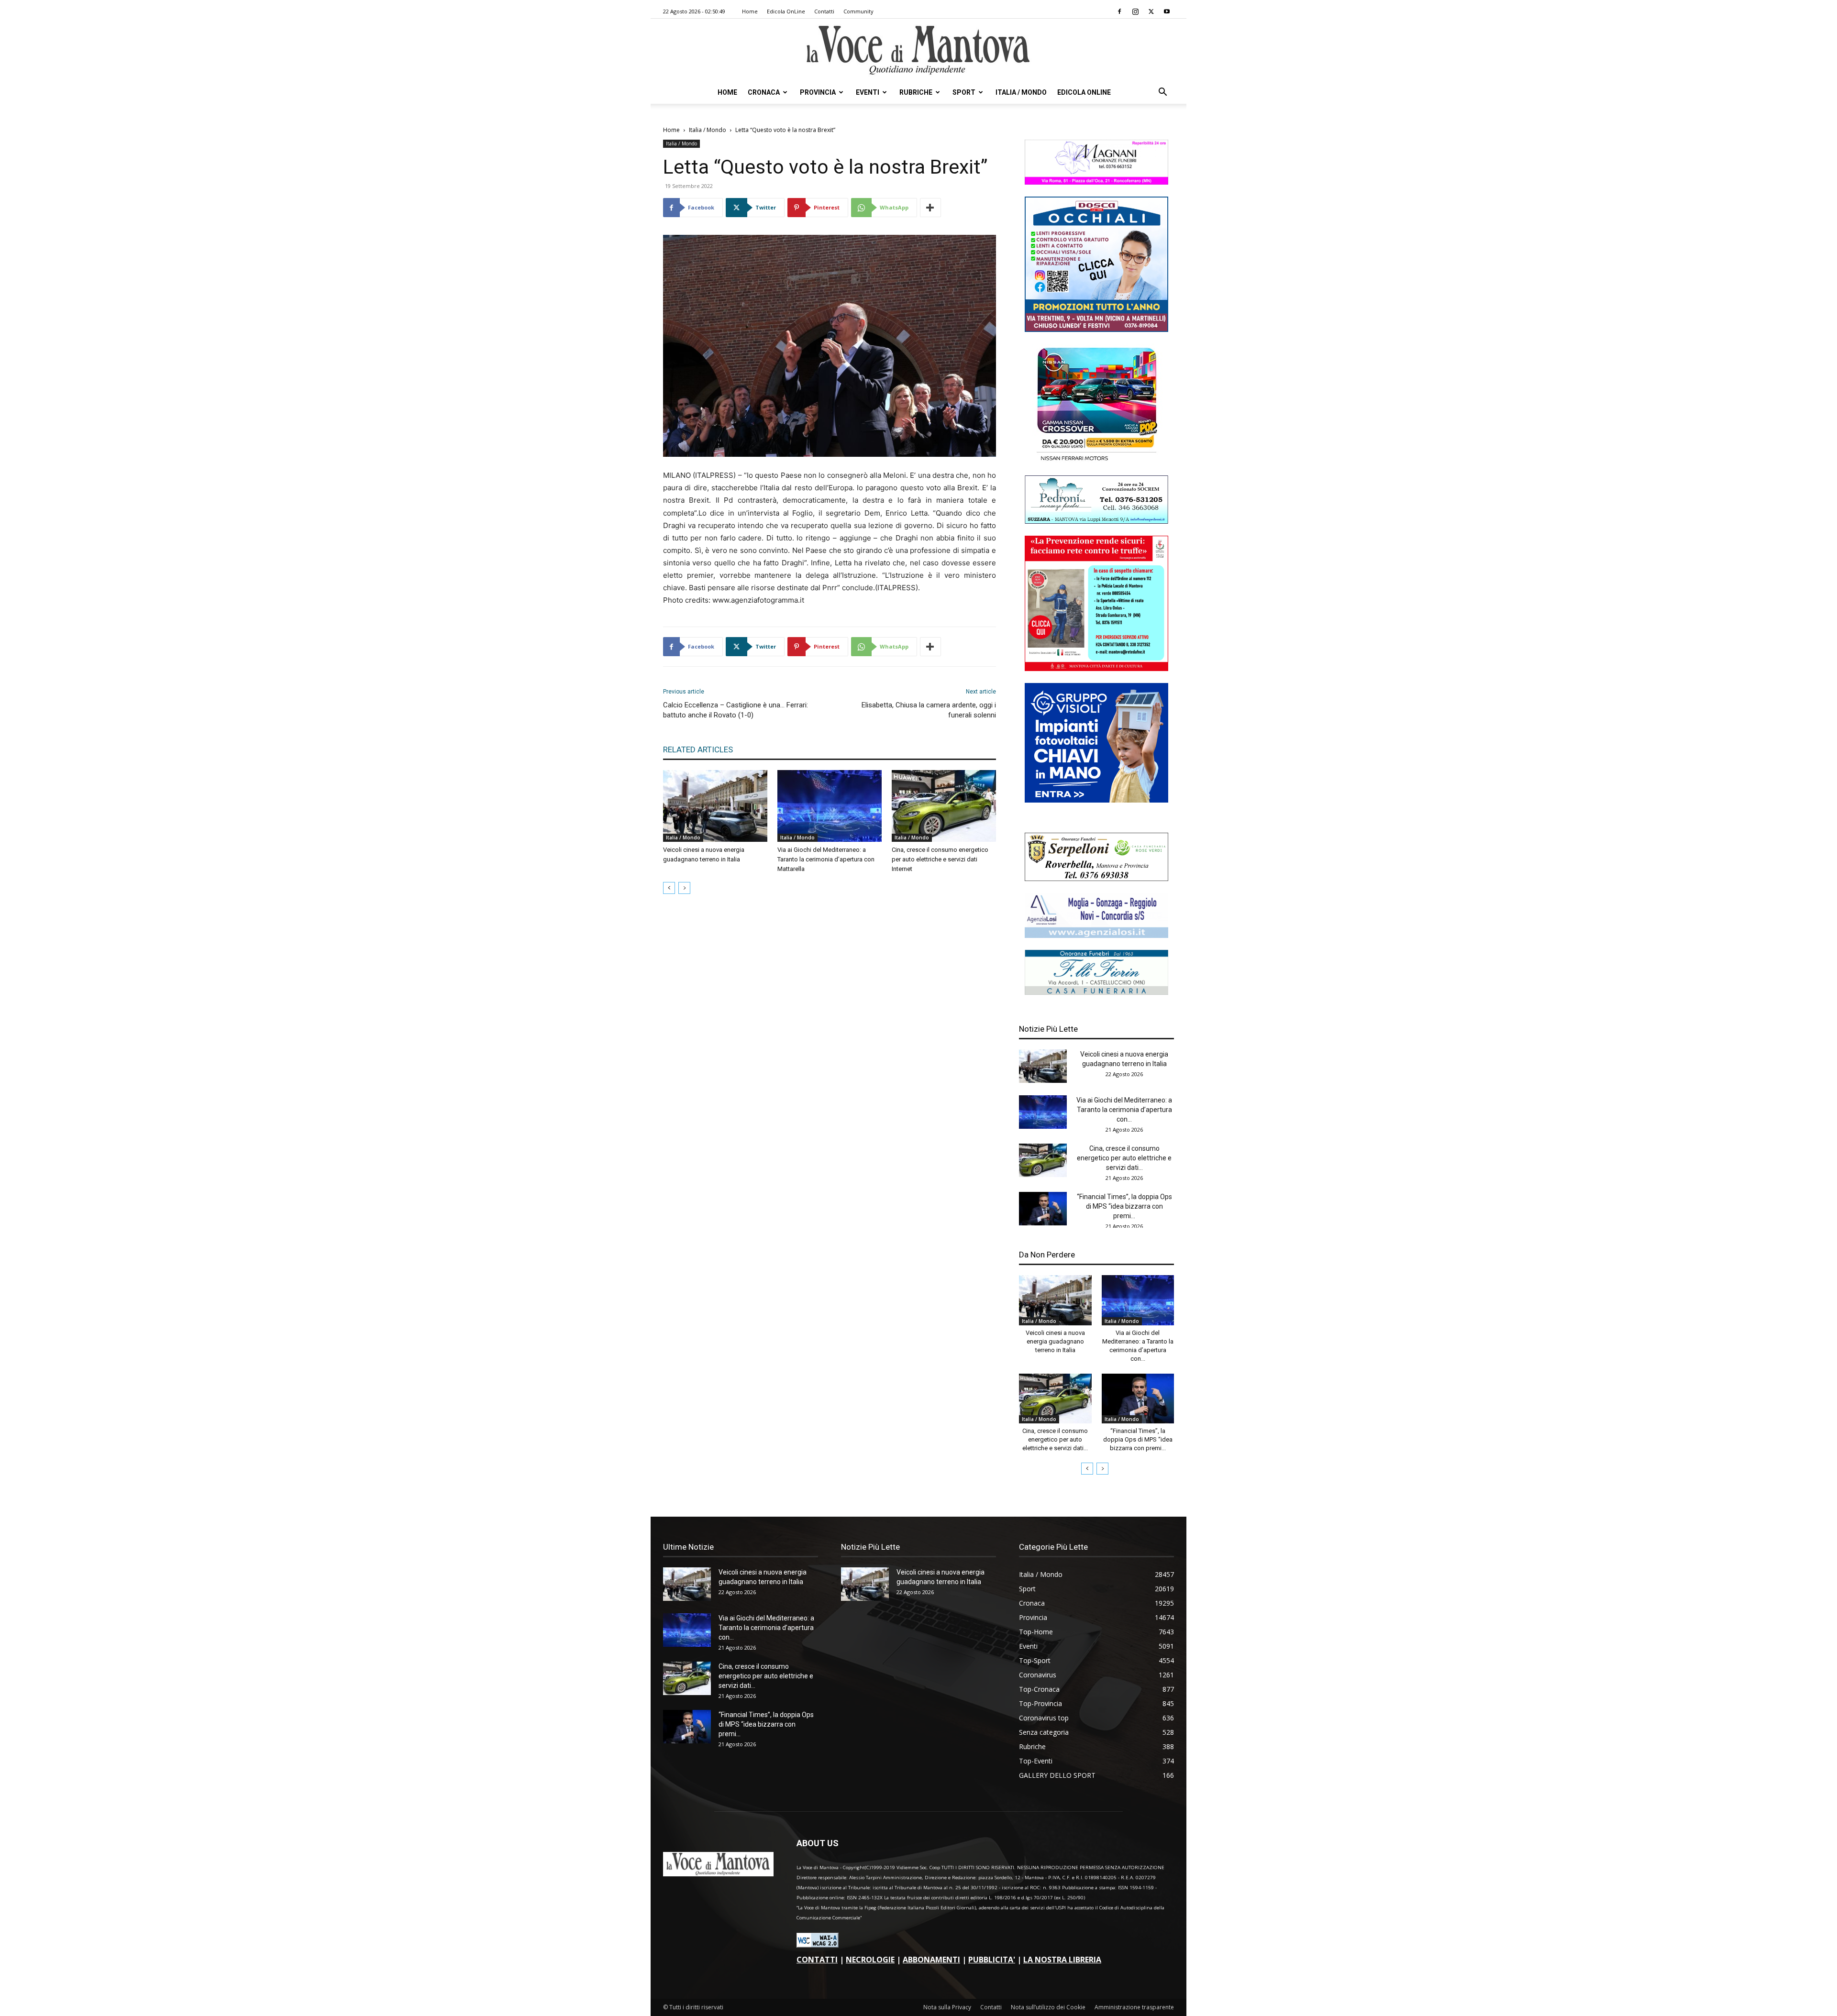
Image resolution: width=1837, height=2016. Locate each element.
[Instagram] (1135, 11)
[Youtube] (1167, 11)
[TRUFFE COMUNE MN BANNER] (1096, 668)
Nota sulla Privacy (947, 2007)
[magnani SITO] (1096, 182)
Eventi (868, 92)
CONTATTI (817, 1960)
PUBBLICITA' (992, 1960)
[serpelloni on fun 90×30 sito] (1096, 878)
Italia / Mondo (1021, 92)
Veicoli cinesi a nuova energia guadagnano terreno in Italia (1055, 1341)
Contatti (824, 11)
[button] (1162, 93)
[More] (930, 208)
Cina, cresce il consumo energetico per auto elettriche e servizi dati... (1124, 1158)
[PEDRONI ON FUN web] (1096, 521)
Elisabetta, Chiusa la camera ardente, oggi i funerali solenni (929, 710)
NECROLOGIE (870, 1960)
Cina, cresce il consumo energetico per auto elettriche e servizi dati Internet (940, 859)
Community (858, 11)
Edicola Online (1084, 92)
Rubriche (916, 92)
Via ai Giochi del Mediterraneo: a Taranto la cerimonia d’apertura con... (1124, 1110)
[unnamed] (1096, 935)
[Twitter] (1151, 11)
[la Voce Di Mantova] (918, 50)
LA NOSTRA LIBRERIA (1062, 1960)
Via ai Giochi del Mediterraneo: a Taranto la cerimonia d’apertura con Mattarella (826, 859)
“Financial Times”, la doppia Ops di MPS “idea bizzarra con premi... (1124, 1206)
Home (750, 11)
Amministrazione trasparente (1134, 2007)
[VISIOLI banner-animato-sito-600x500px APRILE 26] (1096, 800)
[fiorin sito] (1096, 992)
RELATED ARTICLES (698, 749)
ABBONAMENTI (931, 1960)
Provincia (818, 92)
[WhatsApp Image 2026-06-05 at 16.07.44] (1096, 461)
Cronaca (764, 92)
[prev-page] (669, 888)
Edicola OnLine (786, 11)
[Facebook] (1119, 11)
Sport (964, 92)
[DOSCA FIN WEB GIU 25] (1096, 329)
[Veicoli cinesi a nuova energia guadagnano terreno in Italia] (715, 806)
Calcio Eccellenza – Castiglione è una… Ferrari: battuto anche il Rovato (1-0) (736, 710)
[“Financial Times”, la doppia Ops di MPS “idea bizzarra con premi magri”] (1043, 1209)
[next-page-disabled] (684, 888)
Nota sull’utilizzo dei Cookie (1048, 2007)
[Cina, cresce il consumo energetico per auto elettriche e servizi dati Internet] (944, 806)
